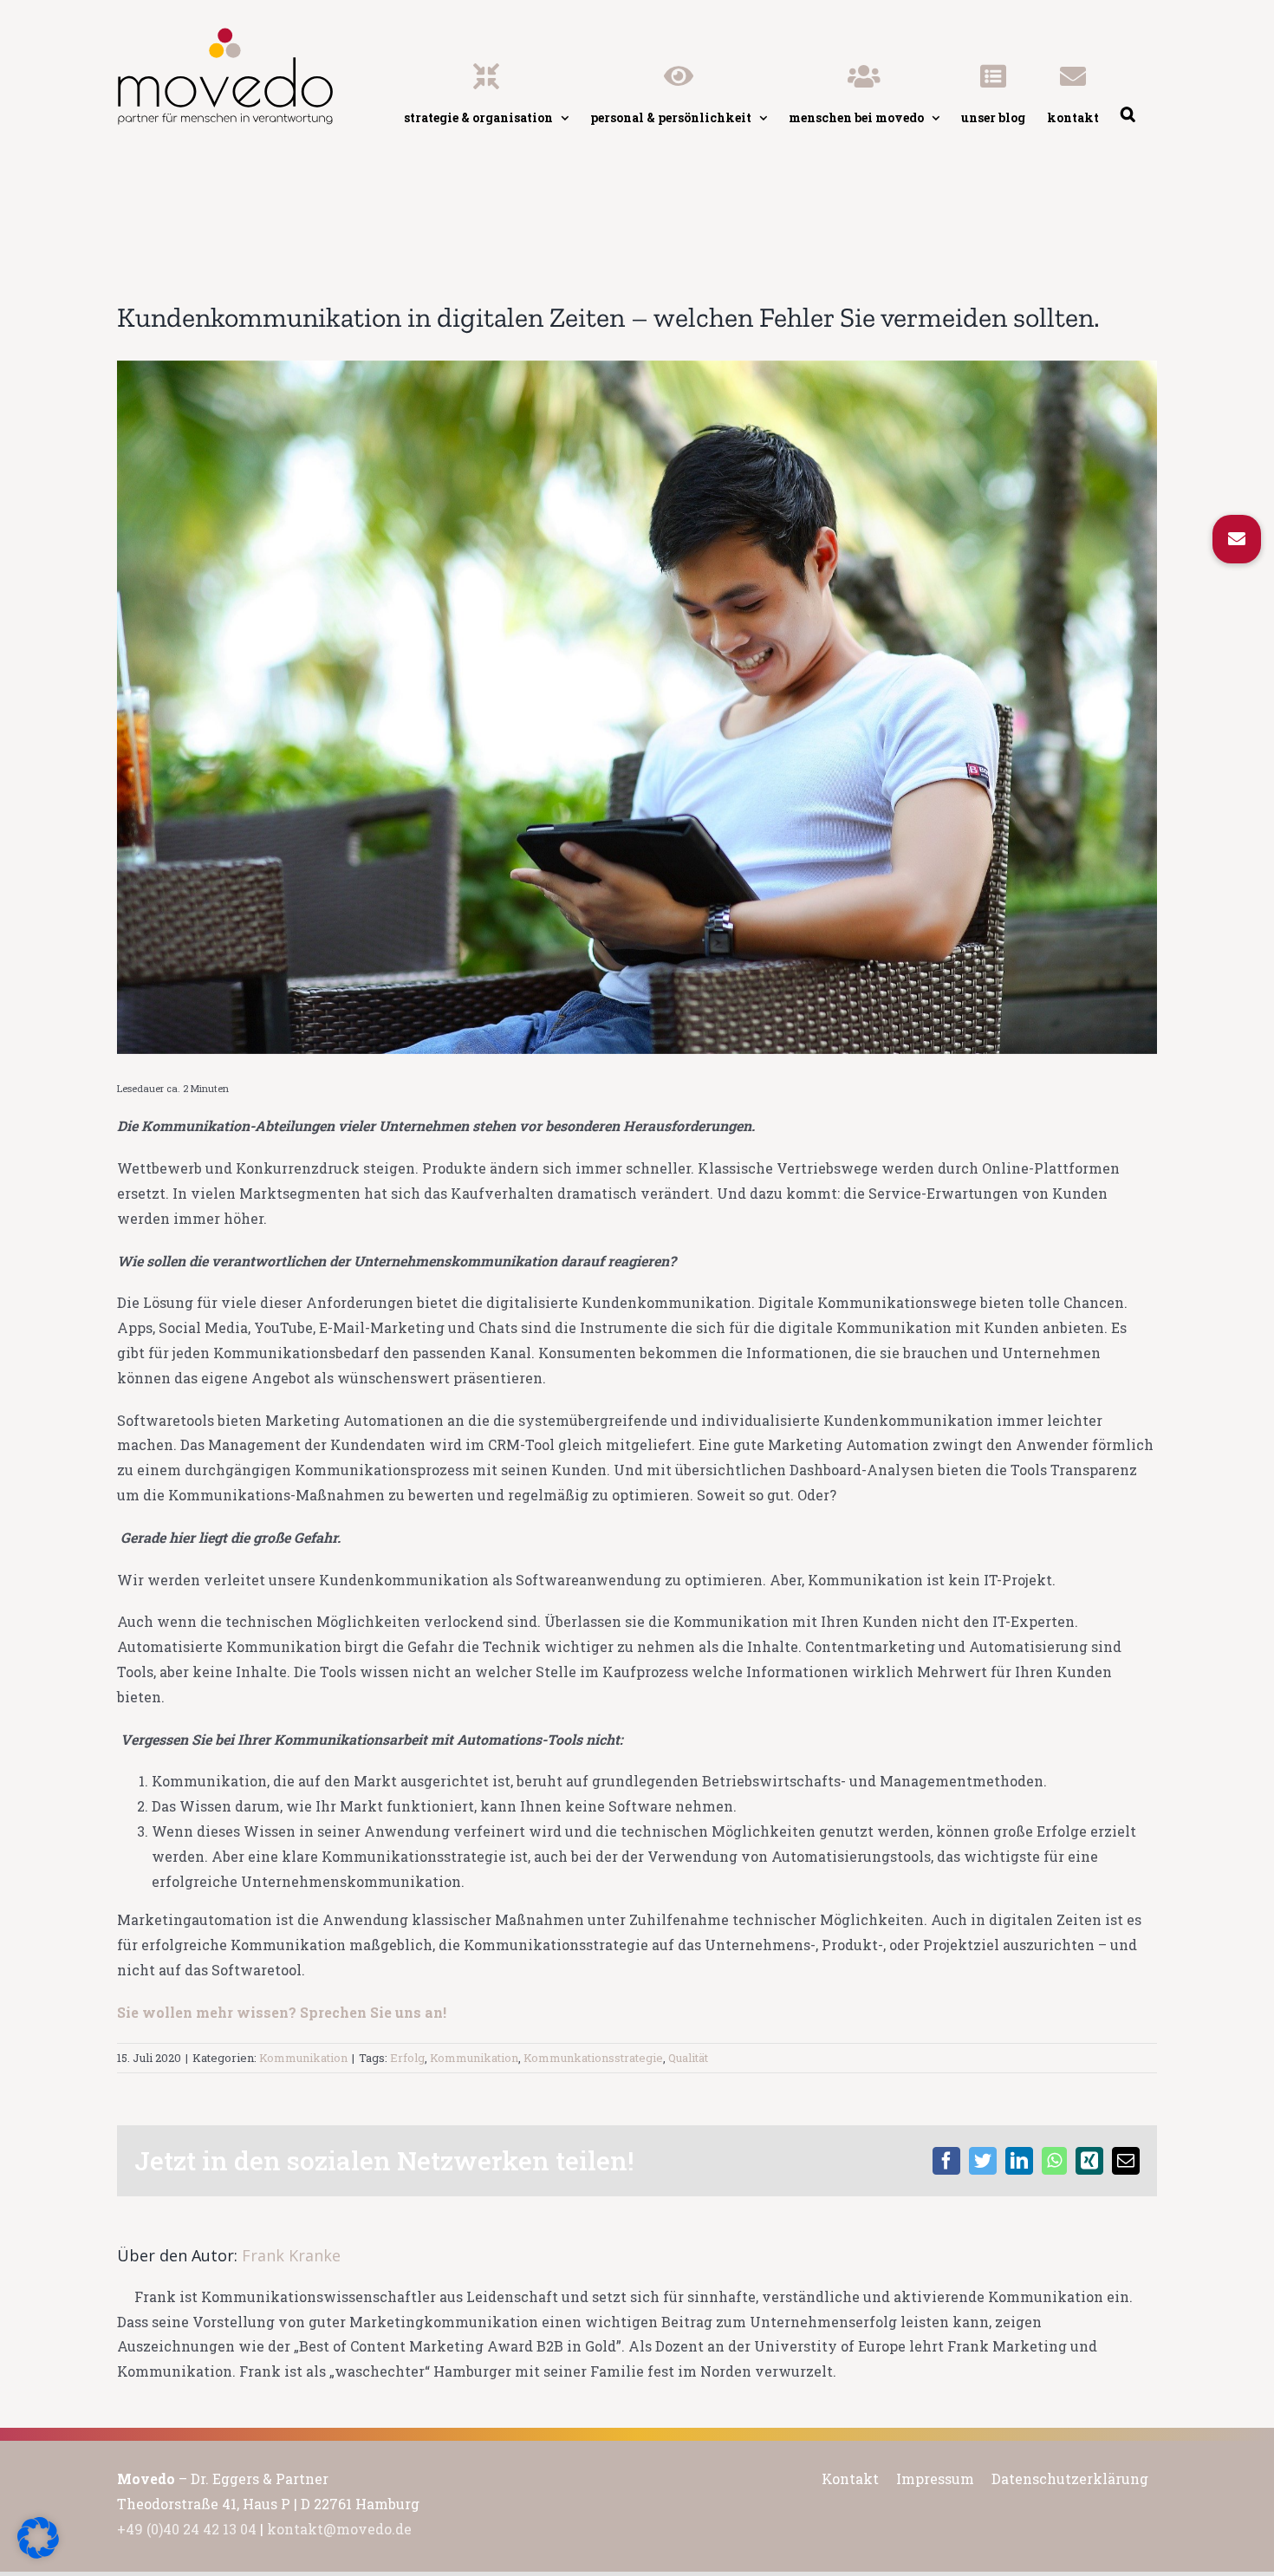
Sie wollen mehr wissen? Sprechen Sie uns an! (282, 2012)
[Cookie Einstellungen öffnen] (38, 2553)
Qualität (688, 2058)
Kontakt (850, 2478)
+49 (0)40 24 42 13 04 (187, 2529)
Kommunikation (303, 2058)
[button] (1237, 539)
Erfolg (407, 2058)
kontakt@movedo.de (339, 2529)
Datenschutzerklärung (1070, 2478)
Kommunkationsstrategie (593, 2058)
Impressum (935, 2478)
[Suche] (1128, 74)
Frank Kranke (291, 2255)
